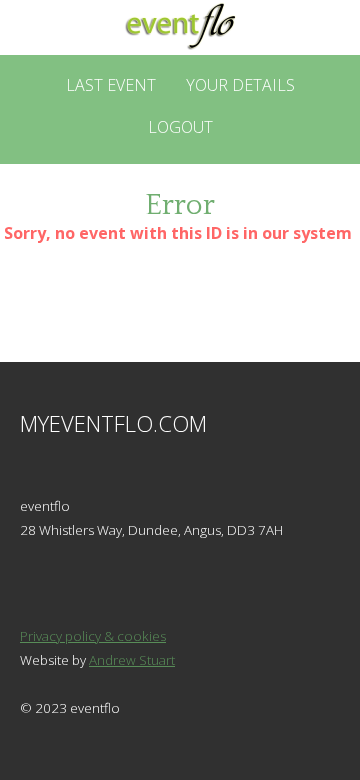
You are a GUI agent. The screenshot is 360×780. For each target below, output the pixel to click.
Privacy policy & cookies (93, 636)
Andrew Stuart (132, 660)
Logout (180, 127)
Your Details (240, 85)
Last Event (111, 85)
